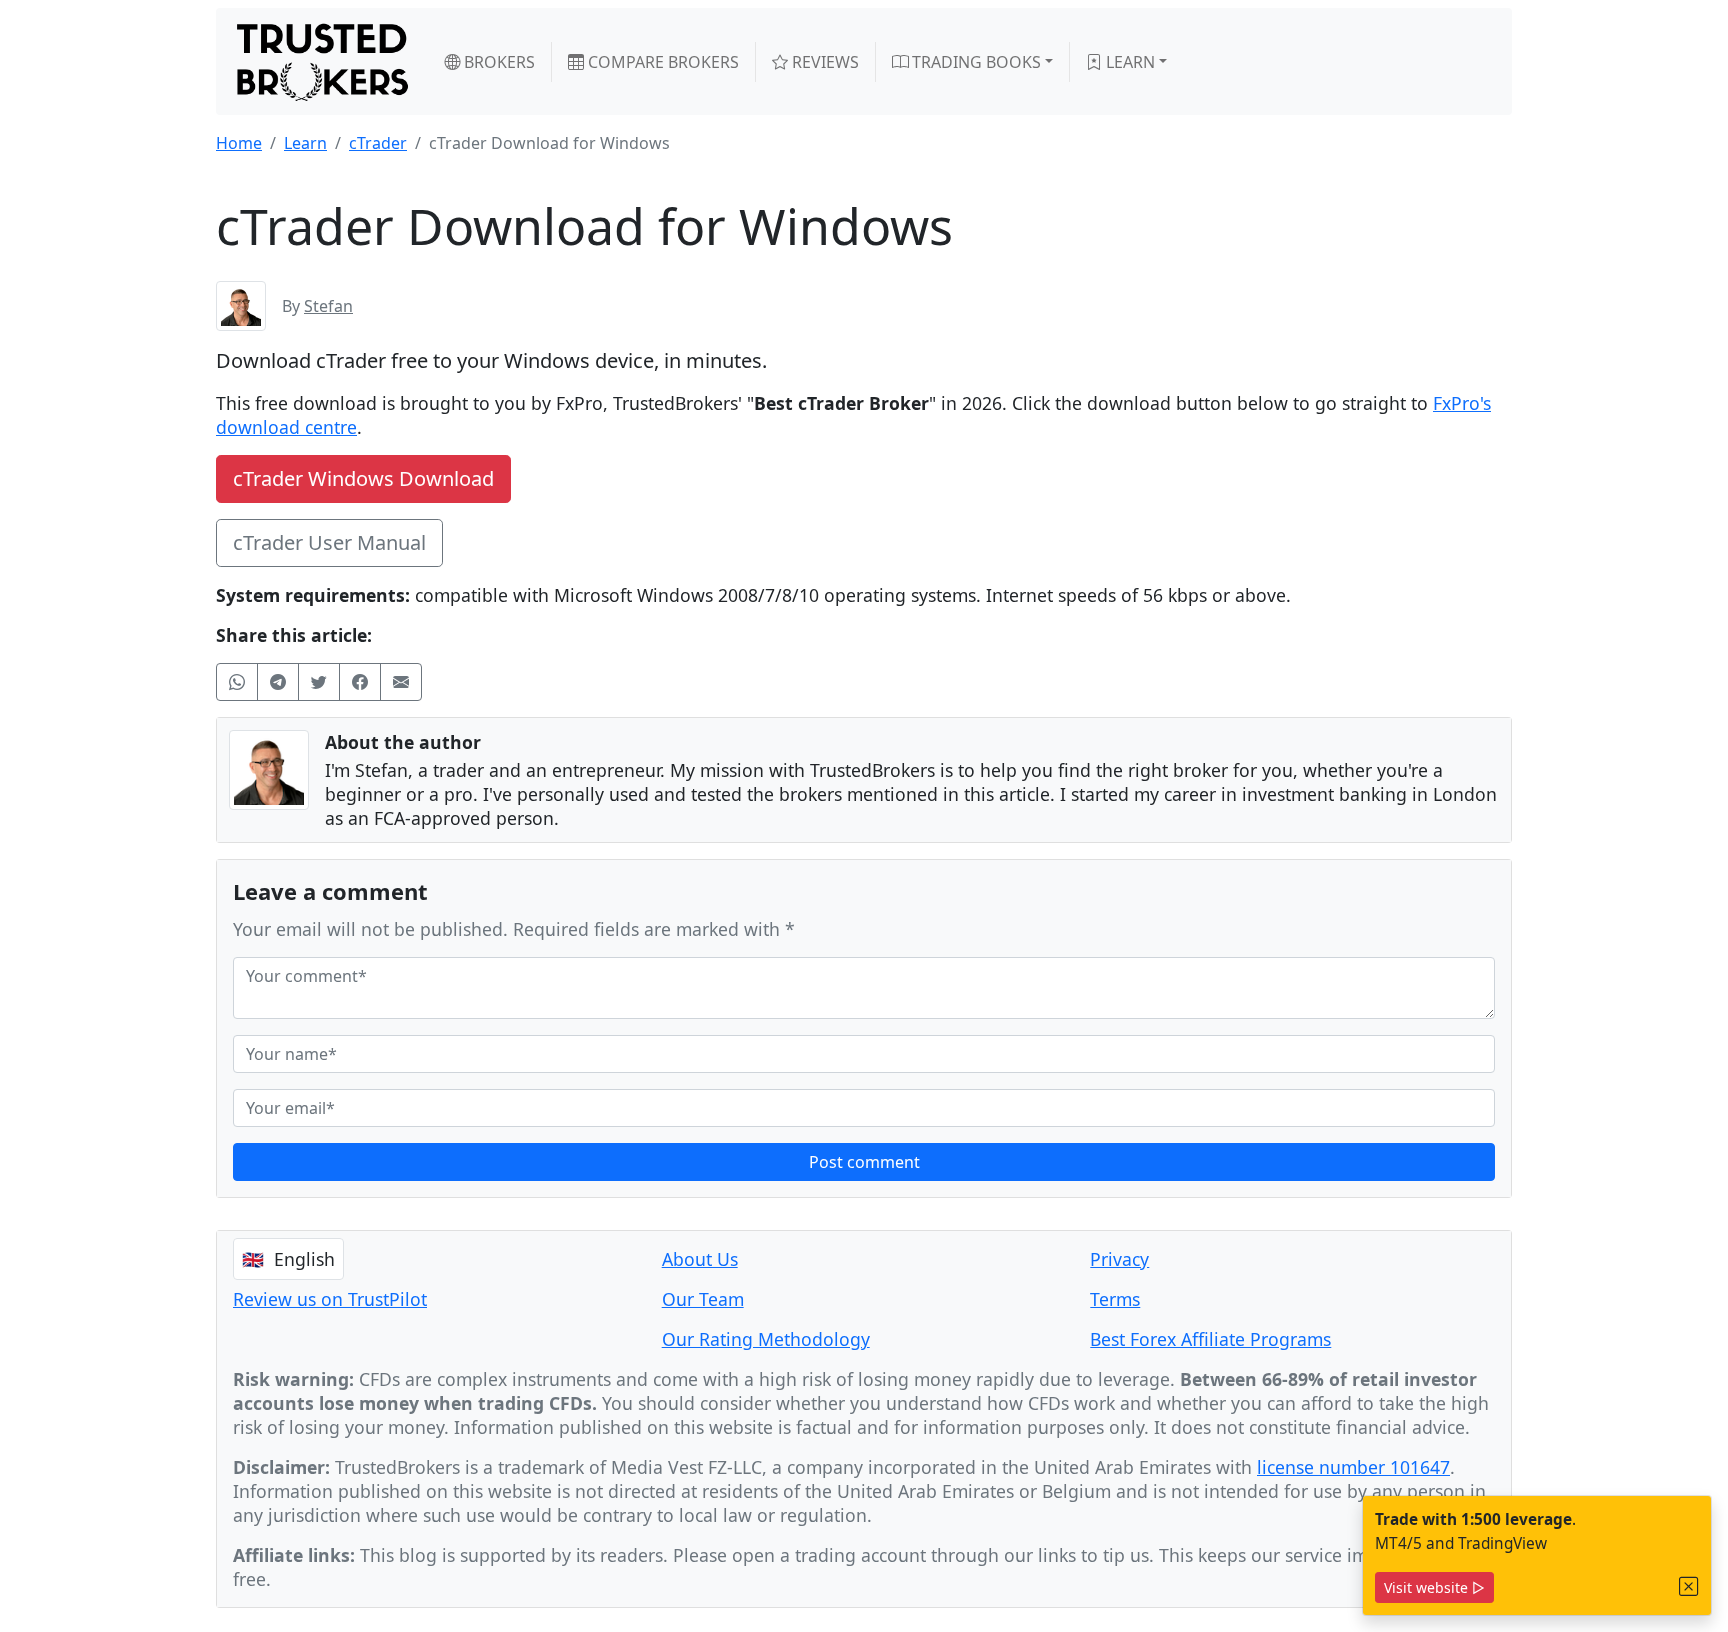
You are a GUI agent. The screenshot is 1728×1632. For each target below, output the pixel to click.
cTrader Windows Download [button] (363, 478)
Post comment (864, 1162)
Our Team (703, 1299)
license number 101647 (1353, 1467)
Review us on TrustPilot (330, 1299)
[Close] (1689, 1586)
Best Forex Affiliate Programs (1210, 1339)
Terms (1115, 1299)
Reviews (823, 62)
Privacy (1119, 1259)
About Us (700, 1259)
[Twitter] (319, 682)
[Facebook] (360, 682)
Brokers (497, 62)
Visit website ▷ (1434, 1587)
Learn (1128, 62)
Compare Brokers (661, 62)
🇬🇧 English (288, 1259)
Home (239, 143)
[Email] (401, 682)
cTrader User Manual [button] (329, 542)
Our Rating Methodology (766, 1339)
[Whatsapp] (237, 682)
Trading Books (974, 62)
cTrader (378, 143)
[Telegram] (278, 682)
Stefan (328, 306)
